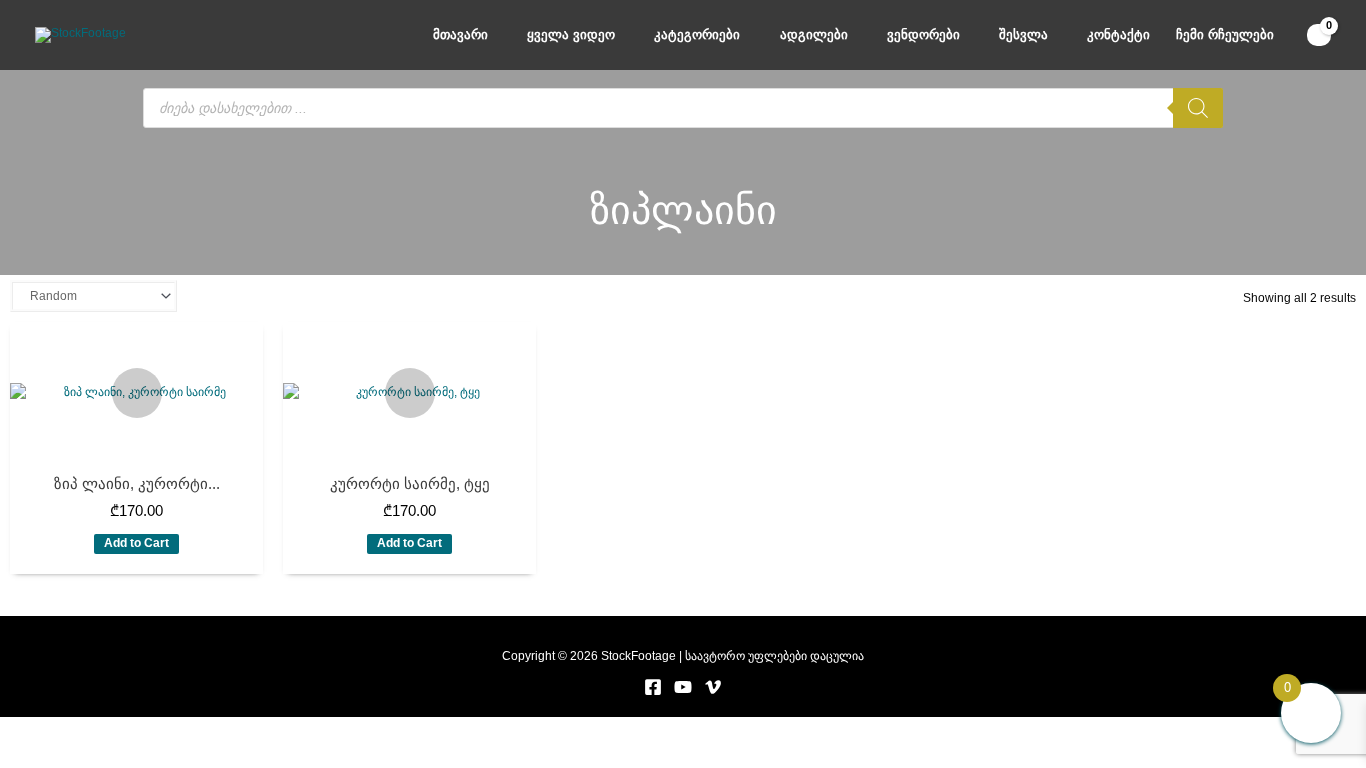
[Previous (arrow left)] (40, 753)
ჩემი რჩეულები (1225, 34)
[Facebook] (653, 687)
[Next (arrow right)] (123, 753)
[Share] (206, 730)
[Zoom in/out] (40, 730)
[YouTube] (683, 687)
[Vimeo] (713, 687)
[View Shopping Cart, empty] (1319, 35)
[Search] (1198, 108)
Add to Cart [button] (136, 543)
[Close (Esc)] (289, 730)
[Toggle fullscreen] (123, 730)
